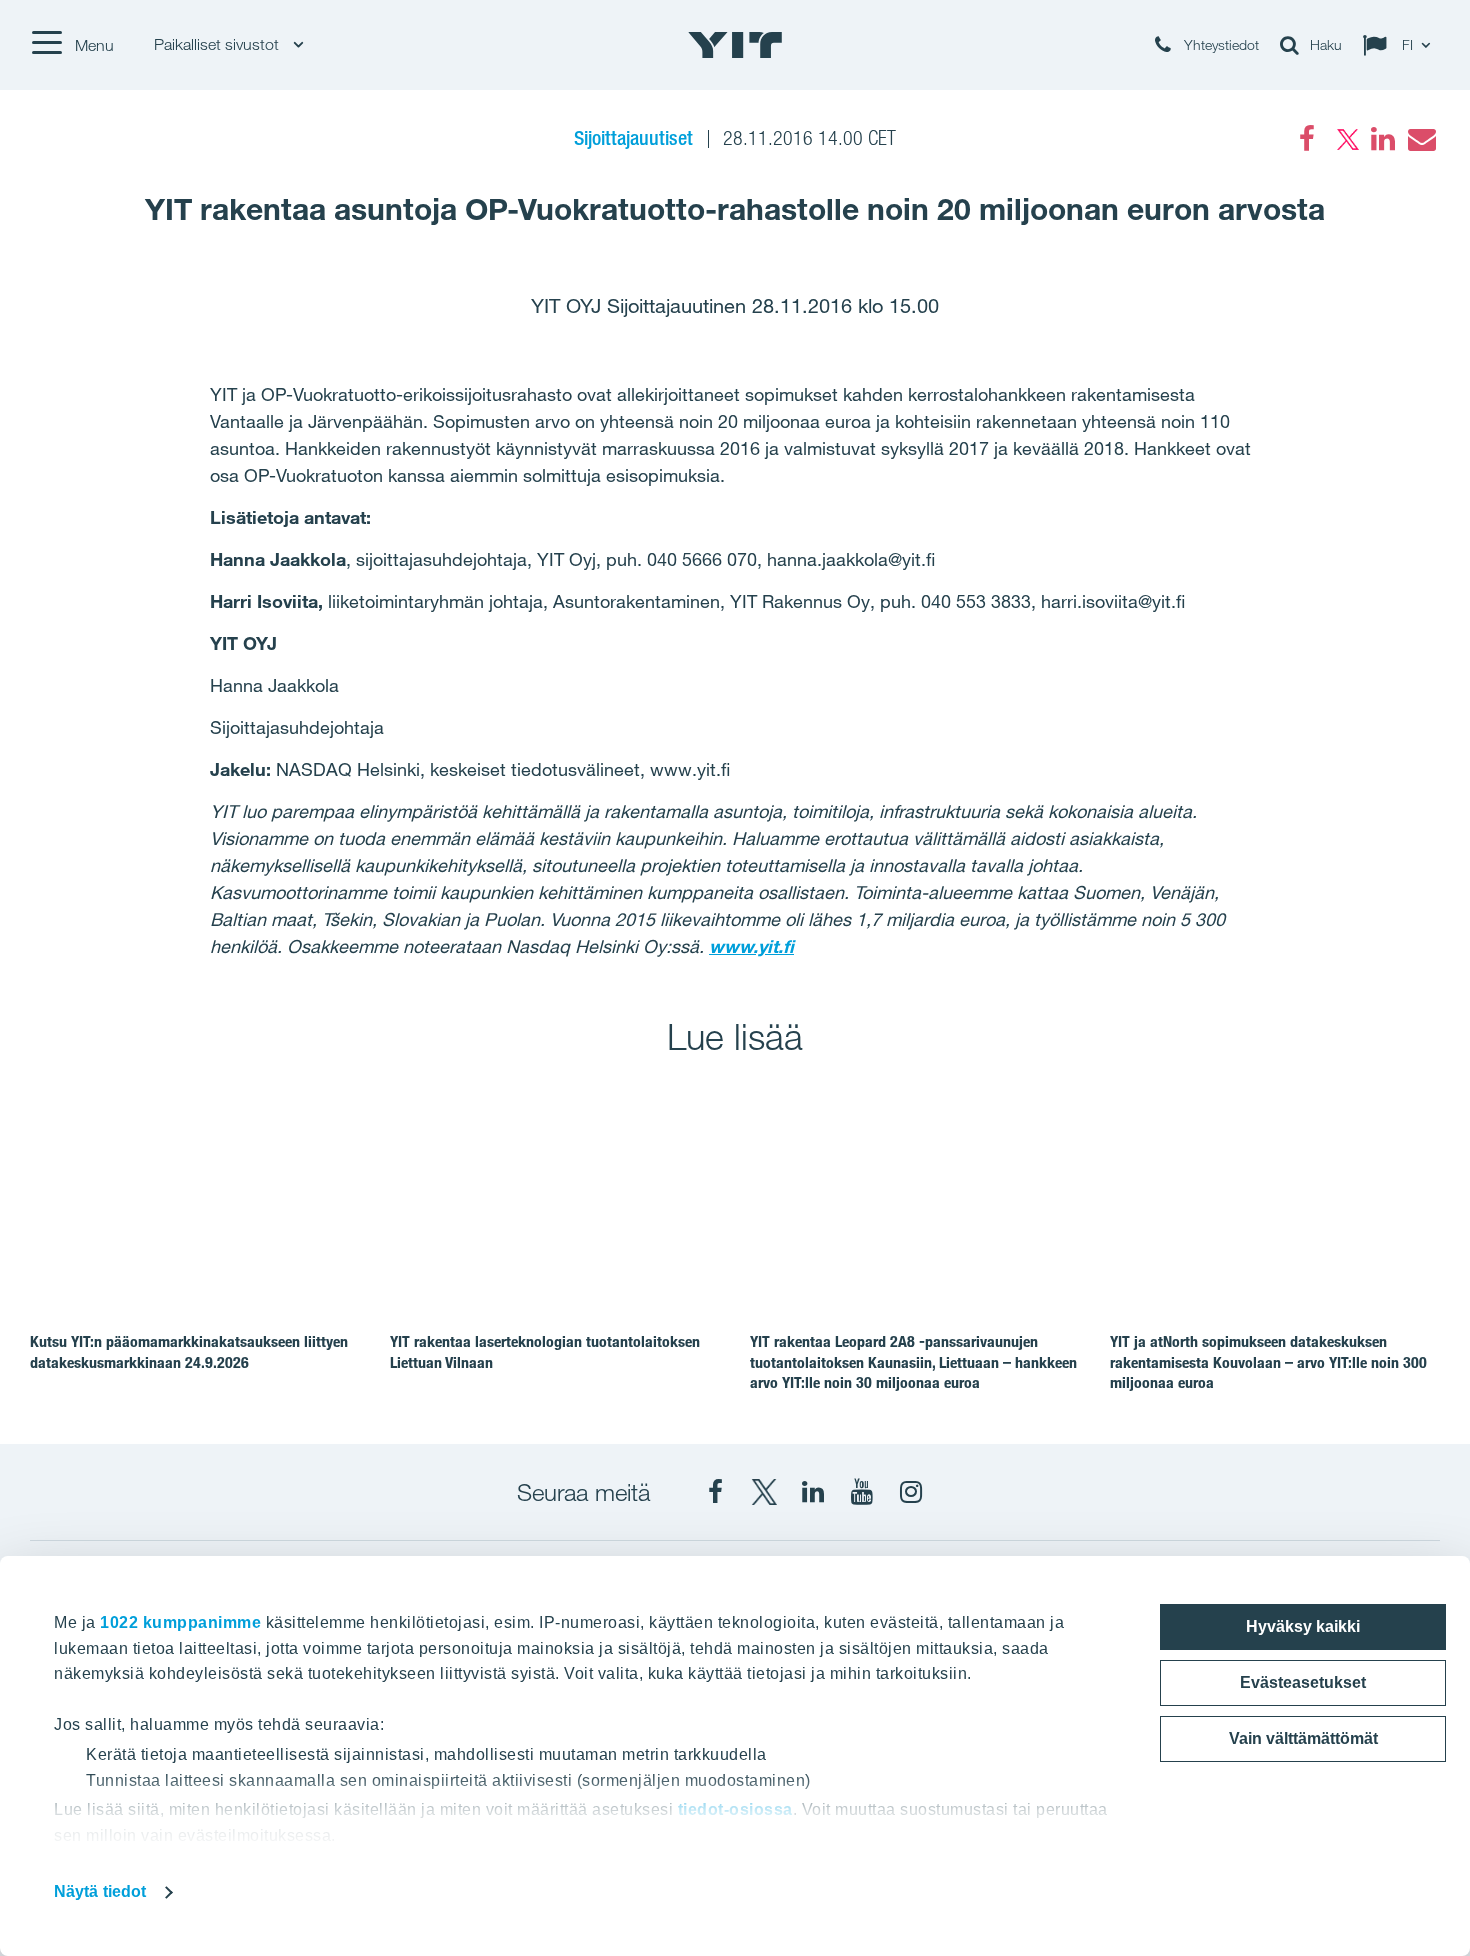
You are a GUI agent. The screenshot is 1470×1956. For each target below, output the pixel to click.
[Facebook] (1307, 139)
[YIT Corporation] (813, 1492)
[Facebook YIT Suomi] (715, 1492)
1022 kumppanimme (180, 1622)
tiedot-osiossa (735, 1809)
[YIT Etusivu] (735, 45)
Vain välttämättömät (1303, 1738)
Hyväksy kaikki (1303, 1626)
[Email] (1421, 139)
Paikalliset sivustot (218, 44)
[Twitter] (1345, 139)
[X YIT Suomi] (764, 1492)
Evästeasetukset (1303, 1682)
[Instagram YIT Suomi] (911, 1492)
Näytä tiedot (100, 1891)
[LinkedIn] (1383, 139)
